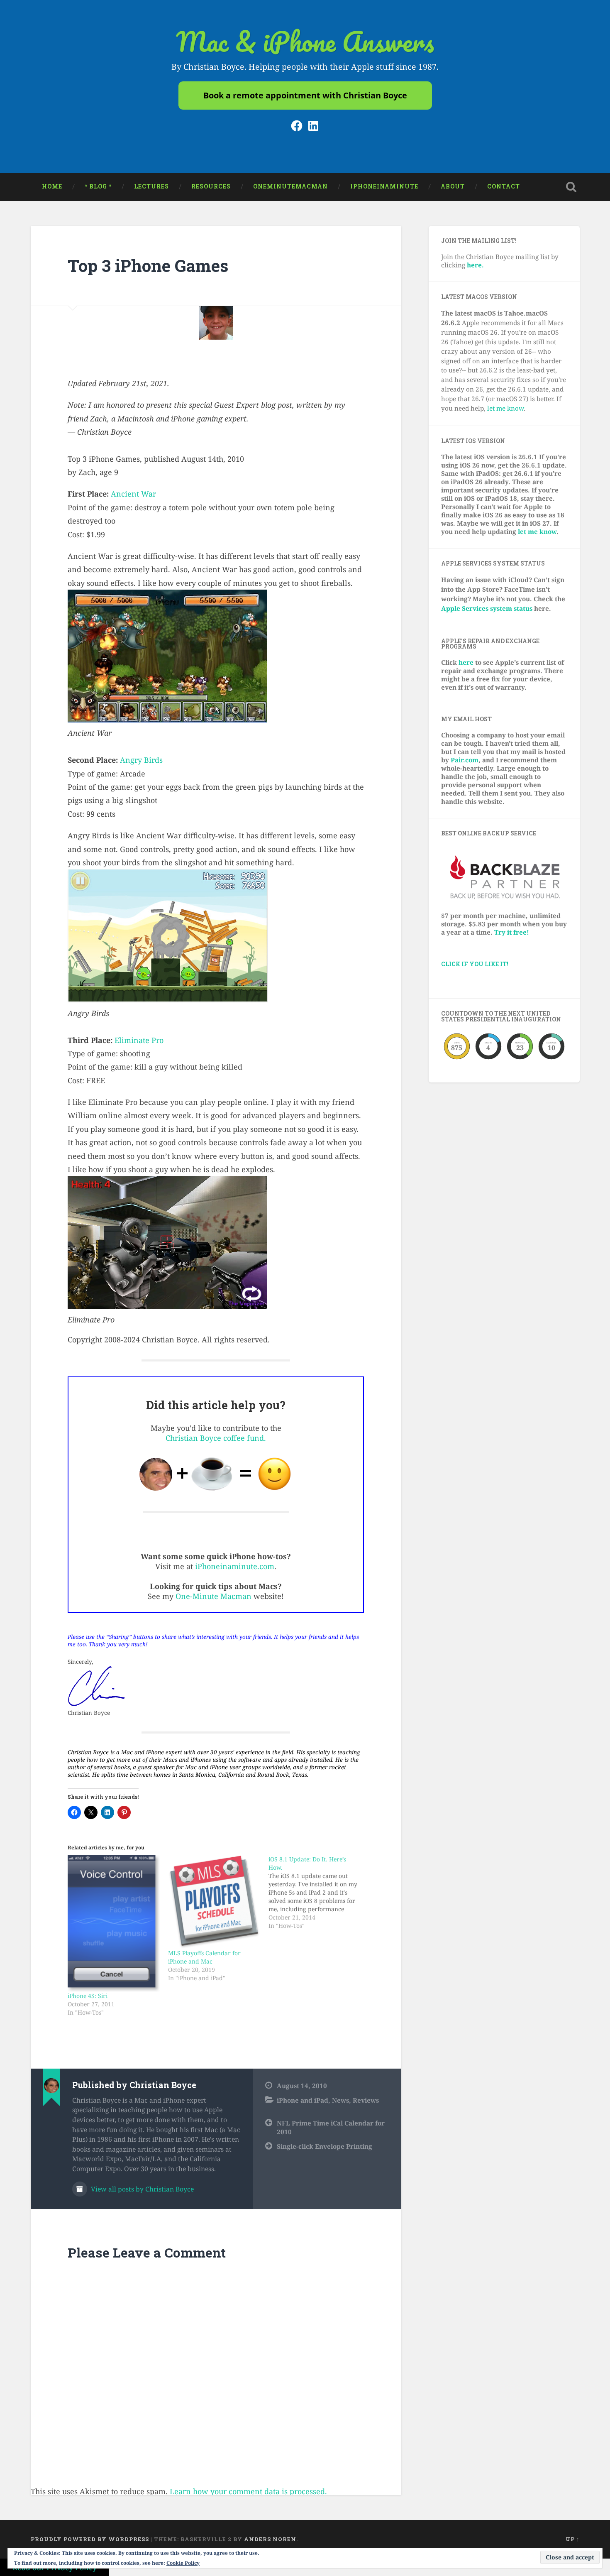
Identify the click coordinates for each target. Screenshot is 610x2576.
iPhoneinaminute (384, 186)
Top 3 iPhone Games (148, 266)
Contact (504, 186)
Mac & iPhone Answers (305, 41)
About (453, 186)
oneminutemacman (290, 186)
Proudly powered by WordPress (90, 2539)
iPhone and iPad (303, 2100)
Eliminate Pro (139, 1040)
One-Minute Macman (213, 1596)
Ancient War (133, 494)
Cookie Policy (183, 2563)
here (466, 662)
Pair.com (465, 760)
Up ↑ (573, 2539)
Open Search (571, 187)
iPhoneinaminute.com (235, 1566)
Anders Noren (270, 2539)
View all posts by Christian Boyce (142, 2189)
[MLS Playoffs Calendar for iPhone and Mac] (214, 1902)
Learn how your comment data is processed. (248, 2491)
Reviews (366, 2100)
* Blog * (98, 186)
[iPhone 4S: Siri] (114, 1923)
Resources (211, 186)
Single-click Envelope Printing (325, 2146)
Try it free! (512, 932)
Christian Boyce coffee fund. (216, 1438)
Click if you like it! (475, 964)
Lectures (151, 186)
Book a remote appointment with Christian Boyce (305, 95)
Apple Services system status (487, 608)
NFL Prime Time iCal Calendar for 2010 (331, 2127)
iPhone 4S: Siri (88, 1996)
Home (52, 186)
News (340, 2100)
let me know (505, 408)
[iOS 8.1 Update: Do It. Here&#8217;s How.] (319, 1893)
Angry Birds (141, 760)
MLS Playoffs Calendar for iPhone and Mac (204, 1957)
